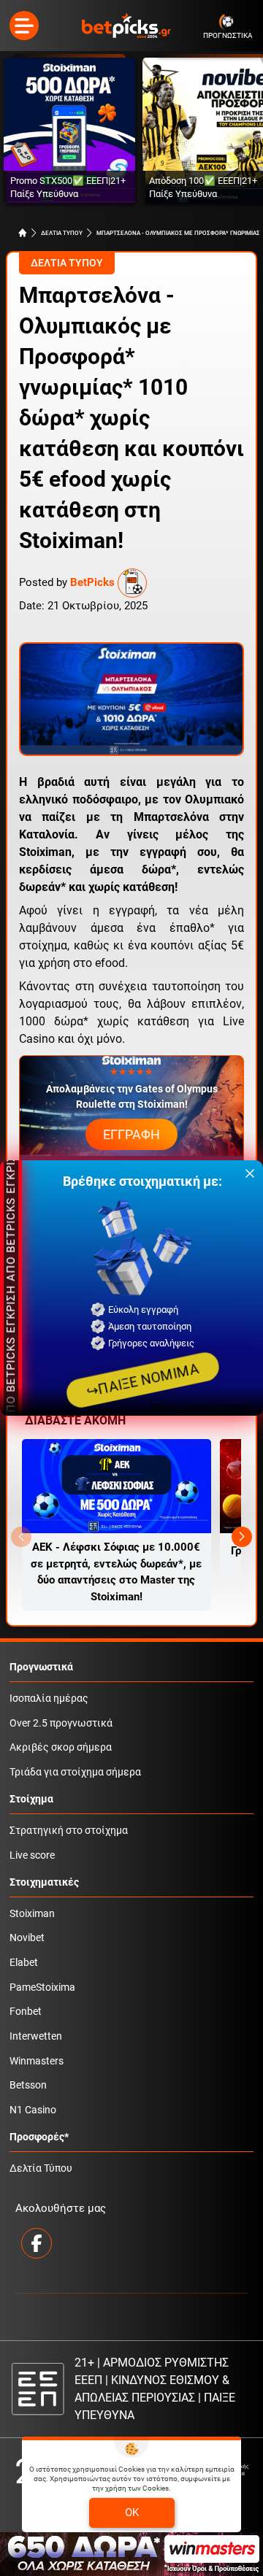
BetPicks (92, 582)
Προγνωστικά (41, 1667)
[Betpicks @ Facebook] (37, 2243)
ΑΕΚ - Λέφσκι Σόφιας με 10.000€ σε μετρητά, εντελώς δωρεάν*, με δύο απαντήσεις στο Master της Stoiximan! (116, 1572)
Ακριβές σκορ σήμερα (61, 1747)
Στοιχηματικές (44, 1882)
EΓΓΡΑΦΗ (131, 1134)
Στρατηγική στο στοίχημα (69, 1831)
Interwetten (36, 2036)
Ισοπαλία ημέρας (49, 1698)
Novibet (27, 1938)
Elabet (24, 1963)
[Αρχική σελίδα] (23, 233)
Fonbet (26, 2012)
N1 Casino (33, 2110)
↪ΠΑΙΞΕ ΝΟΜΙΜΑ (142, 1380)
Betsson (28, 2085)
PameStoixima (42, 1987)
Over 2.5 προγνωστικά (61, 1723)
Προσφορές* (39, 2137)
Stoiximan (32, 1914)
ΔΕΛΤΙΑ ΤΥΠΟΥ (62, 233)
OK (132, 2513)
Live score (32, 1855)
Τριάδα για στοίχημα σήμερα (75, 1772)
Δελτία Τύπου (41, 2168)
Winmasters (37, 2061)
